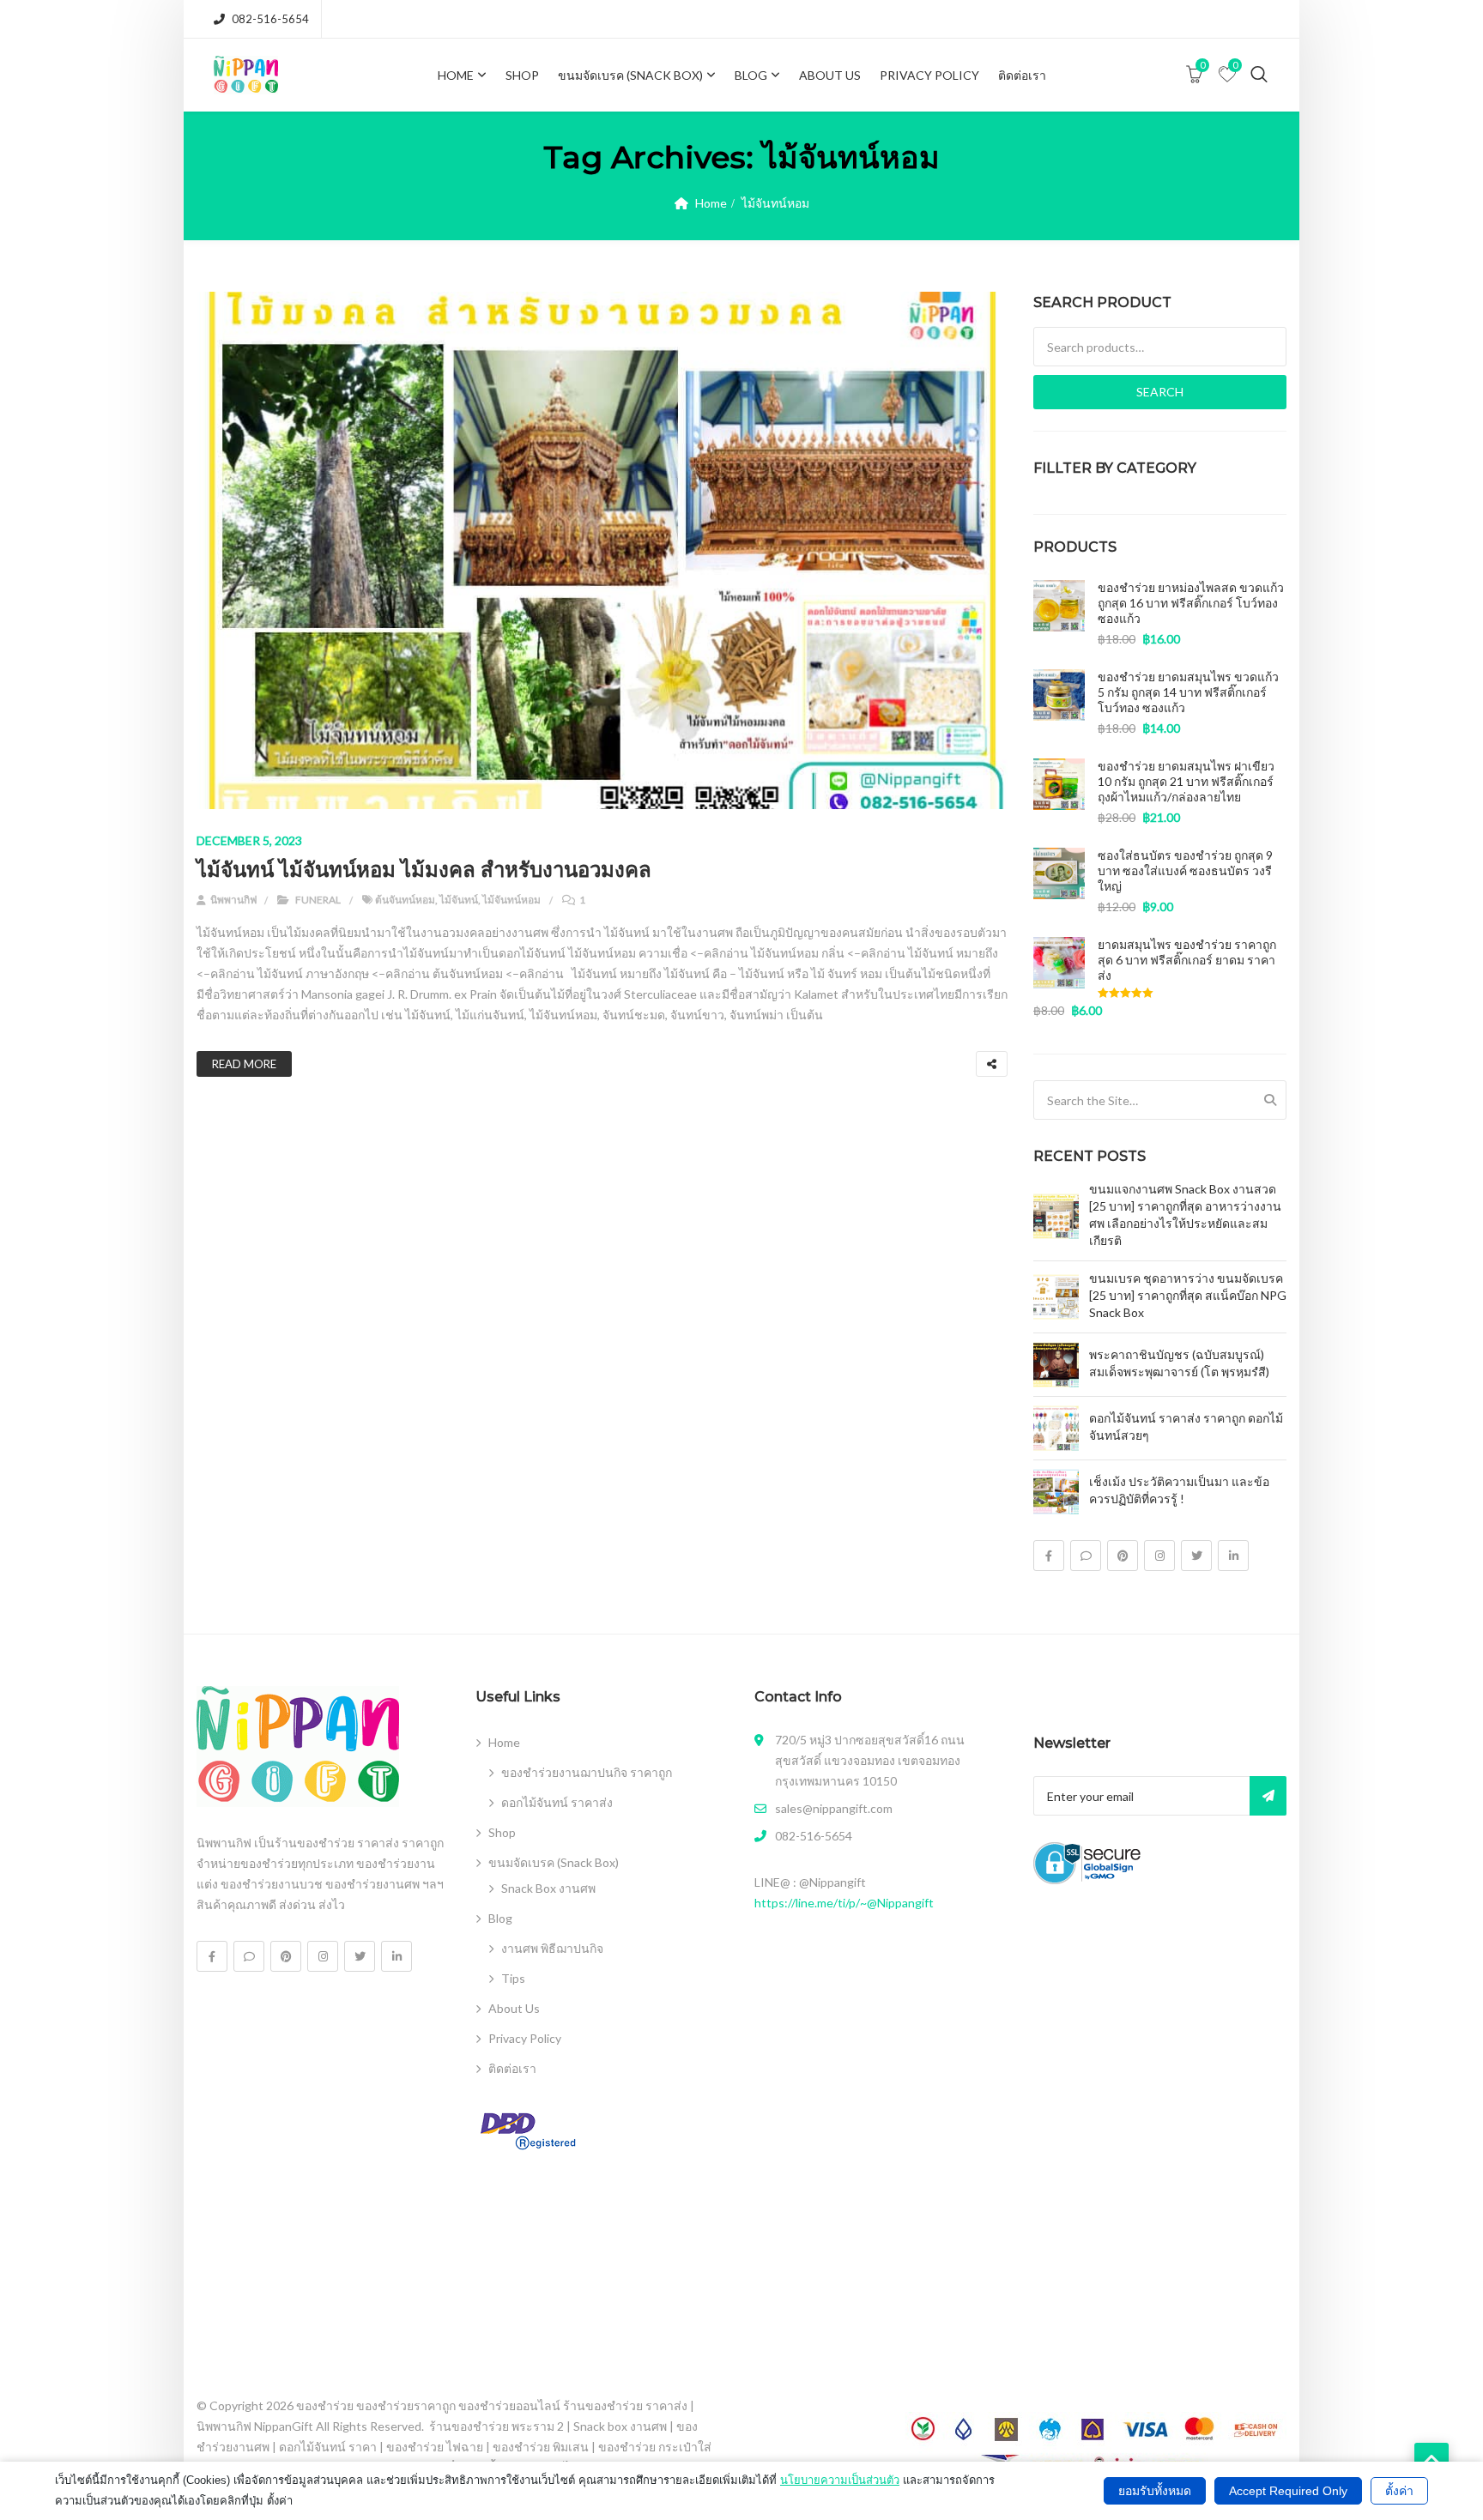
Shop (522, 75)
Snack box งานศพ (620, 2426)
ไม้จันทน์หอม (511, 900)
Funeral (318, 900)
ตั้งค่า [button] (1399, 2491)
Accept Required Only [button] (1288, 2491)
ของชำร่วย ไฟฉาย (435, 2447)
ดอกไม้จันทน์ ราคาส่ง (557, 1802)
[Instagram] (1159, 1556)
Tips (513, 1978)
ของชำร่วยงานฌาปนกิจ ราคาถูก (587, 1772)
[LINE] (1086, 1556)
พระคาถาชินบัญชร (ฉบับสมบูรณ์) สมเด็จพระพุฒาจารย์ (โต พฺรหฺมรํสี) (1179, 1363)
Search (1160, 392)
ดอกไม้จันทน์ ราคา (328, 2447)
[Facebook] (1049, 1556)
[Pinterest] (1123, 1556)
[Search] (1270, 1100)
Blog (751, 75)
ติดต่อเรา (1022, 75)
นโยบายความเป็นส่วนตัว (840, 2480)
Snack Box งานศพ (548, 1888)
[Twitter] (1196, 1556)
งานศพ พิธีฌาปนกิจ (552, 1948)
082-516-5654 (270, 19)
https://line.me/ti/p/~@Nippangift (844, 1903)
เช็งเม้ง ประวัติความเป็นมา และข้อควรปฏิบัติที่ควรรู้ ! (1179, 1490)
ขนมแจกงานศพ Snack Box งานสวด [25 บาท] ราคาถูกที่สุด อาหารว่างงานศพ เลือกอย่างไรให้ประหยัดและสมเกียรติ (1185, 1215)
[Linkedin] (1233, 1556)
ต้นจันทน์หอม (405, 900)
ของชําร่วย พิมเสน (541, 2447)
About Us (830, 75)
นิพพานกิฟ (233, 900)
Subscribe (1268, 1796)
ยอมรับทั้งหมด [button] (1155, 2491)
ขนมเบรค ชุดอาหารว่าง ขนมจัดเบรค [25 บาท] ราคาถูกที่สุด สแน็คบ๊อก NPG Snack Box (1188, 1295)
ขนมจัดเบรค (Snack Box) (630, 75)
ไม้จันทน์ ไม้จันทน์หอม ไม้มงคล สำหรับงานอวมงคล (424, 870)
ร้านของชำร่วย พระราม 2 (496, 2426)
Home (456, 75)
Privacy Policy (929, 75)
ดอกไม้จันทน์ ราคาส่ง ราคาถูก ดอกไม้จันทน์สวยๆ (1186, 1426)
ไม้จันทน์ (459, 900)
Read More (244, 1064)
